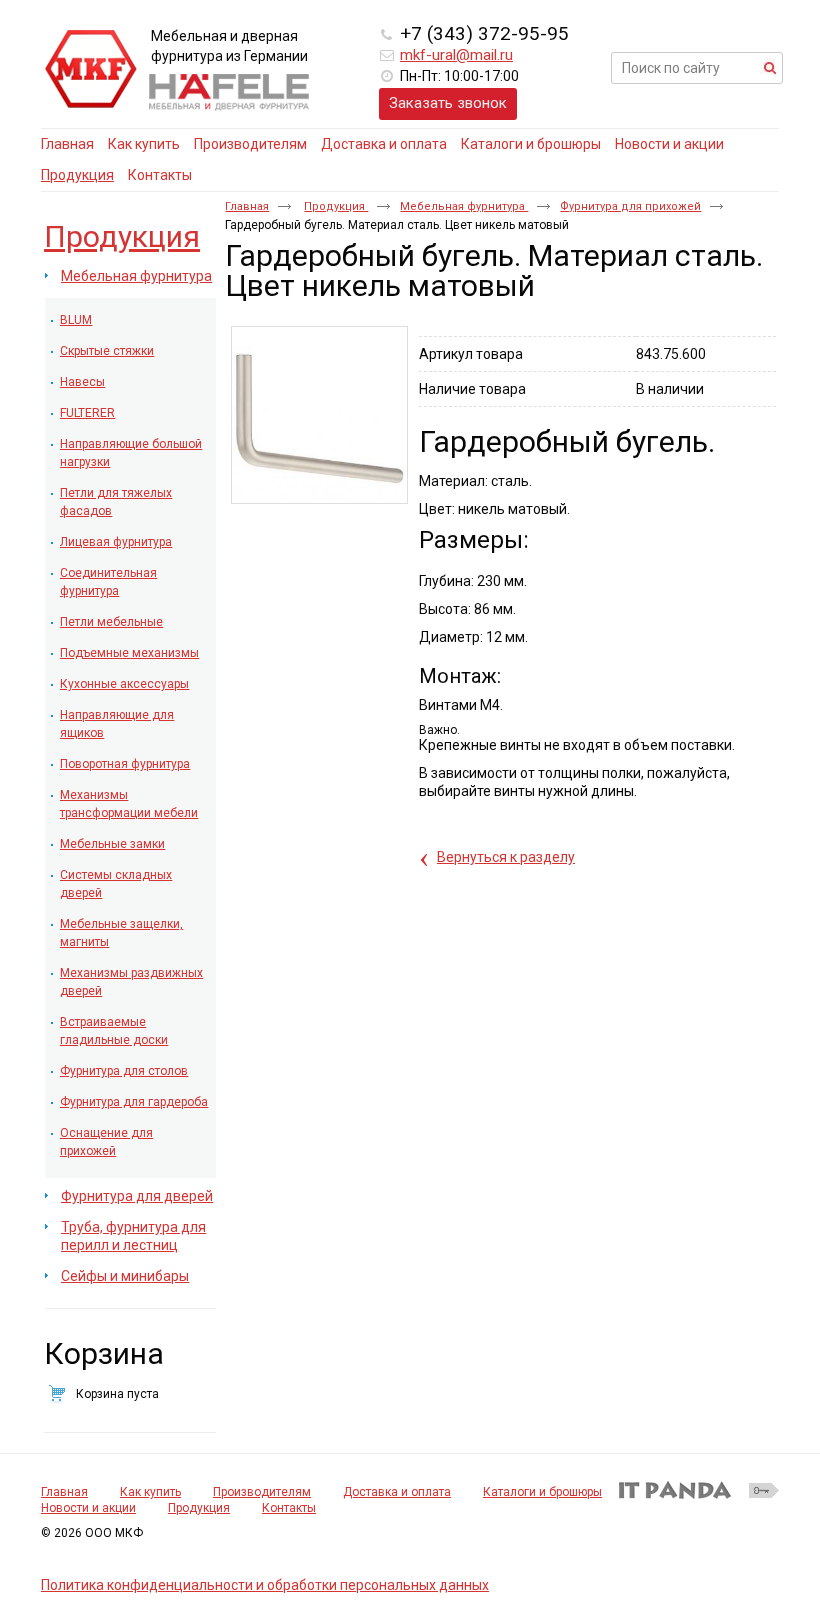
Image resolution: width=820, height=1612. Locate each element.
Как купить (150, 1492)
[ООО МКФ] (91, 70)
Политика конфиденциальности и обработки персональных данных (265, 1585)
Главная (247, 206)
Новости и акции (88, 1508)
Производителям (262, 1492)
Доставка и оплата (397, 1492)
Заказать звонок (448, 103)
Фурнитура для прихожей (630, 206)
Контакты (289, 1508)
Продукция (77, 175)
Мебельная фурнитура (464, 206)
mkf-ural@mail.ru (456, 55)
